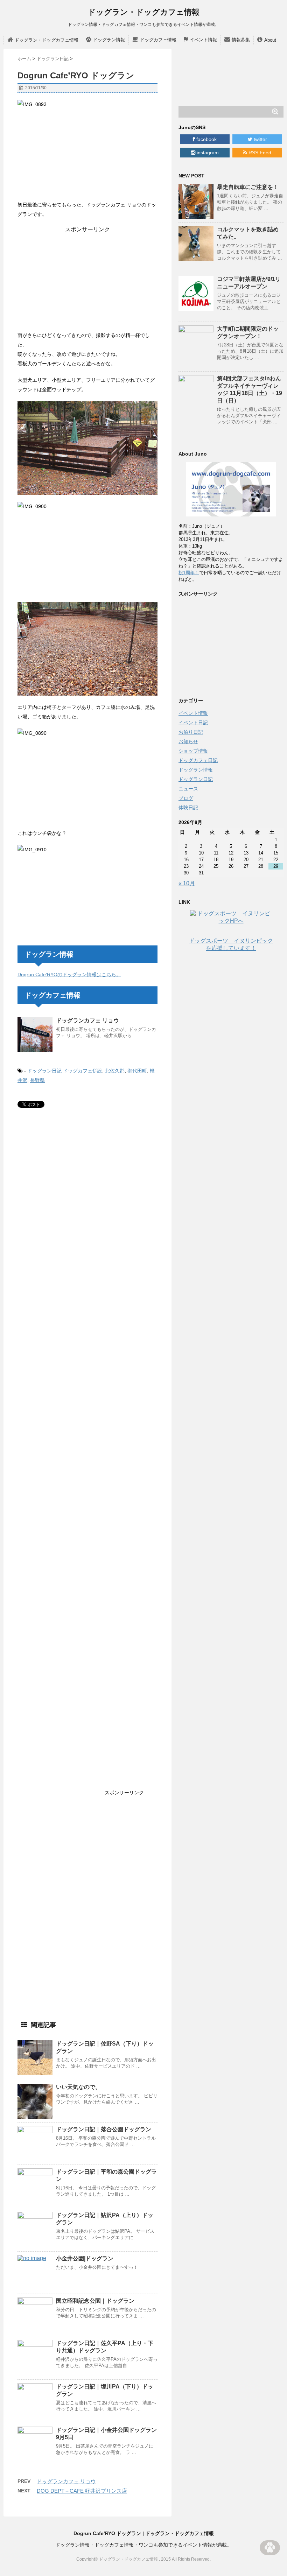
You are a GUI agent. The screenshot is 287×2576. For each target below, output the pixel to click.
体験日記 (188, 808)
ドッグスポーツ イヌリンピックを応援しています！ (231, 944)
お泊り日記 (191, 732)
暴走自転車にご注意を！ (248, 187)
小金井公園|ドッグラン (85, 2258)
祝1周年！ (189, 573)
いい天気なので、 (78, 2087)
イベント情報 (203, 40)
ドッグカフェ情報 (158, 40)
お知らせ (188, 741)
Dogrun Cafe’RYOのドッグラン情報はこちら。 (69, 974)
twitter (260, 139)
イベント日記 (193, 723)
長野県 (37, 1080)
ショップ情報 (193, 751)
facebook (206, 139)
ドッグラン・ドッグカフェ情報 (144, 12)
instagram (207, 153)
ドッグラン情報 (109, 40)
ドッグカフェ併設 (83, 1071)
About (270, 40)
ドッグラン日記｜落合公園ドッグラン (104, 2129)
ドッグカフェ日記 (198, 760)
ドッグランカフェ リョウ (87, 1020)
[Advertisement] (87, 277)
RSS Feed (259, 153)
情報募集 (241, 40)
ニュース (188, 789)
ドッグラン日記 (44, 1071)
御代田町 (137, 1071)
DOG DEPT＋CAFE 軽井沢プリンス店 (82, 2491)
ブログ (186, 798)
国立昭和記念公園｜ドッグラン (95, 2301)
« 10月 (187, 883)
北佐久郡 (115, 1071)
